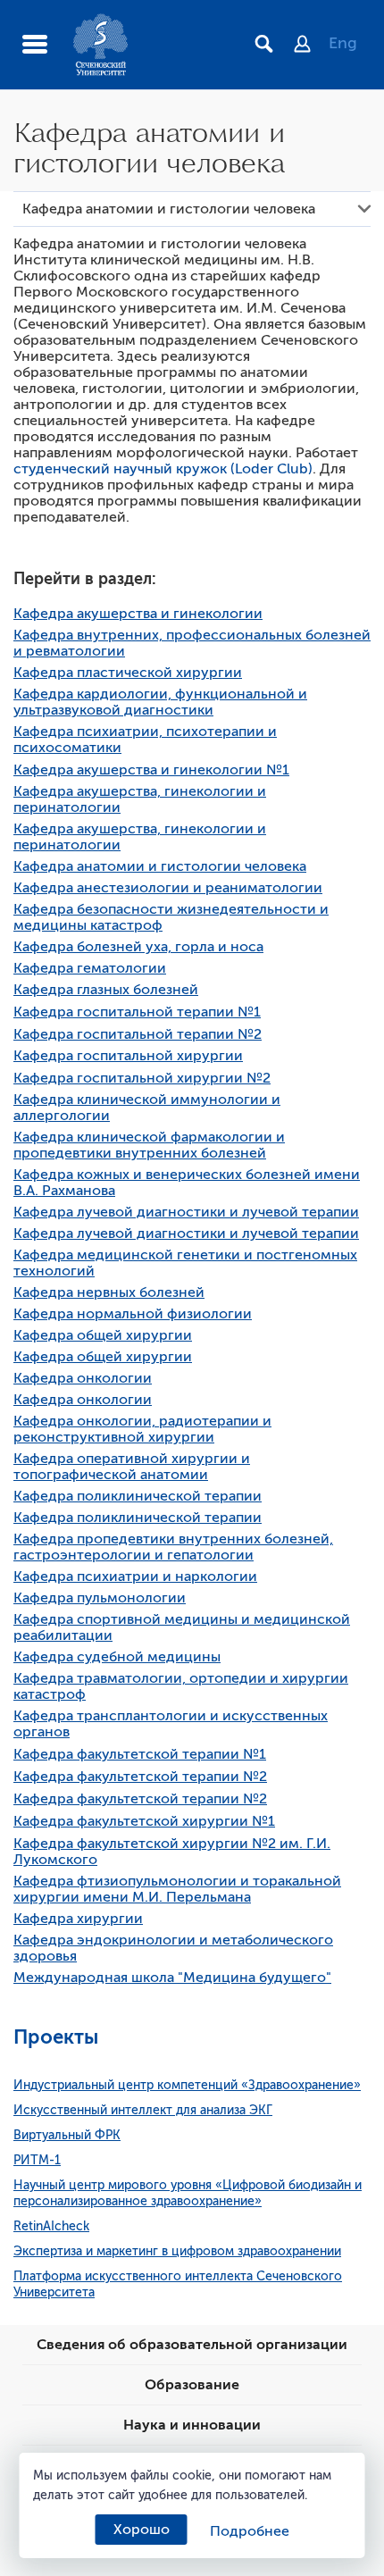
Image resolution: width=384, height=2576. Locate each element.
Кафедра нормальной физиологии (133, 1314)
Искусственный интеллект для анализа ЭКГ (143, 2110)
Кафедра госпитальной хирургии (128, 1056)
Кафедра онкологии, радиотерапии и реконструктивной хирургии (142, 1429)
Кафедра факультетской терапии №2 (140, 1777)
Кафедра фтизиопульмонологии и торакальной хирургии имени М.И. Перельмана (177, 1889)
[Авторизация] (311, 46)
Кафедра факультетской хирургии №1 (144, 1821)
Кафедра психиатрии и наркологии (135, 1577)
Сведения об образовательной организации (192, 2345)
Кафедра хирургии (78, 1919)
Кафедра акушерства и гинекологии (138, 614)
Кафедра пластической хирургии (128, 673)
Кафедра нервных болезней (109, 1292)
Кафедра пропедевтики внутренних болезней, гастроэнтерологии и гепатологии (173, 1547)
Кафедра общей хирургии (103, 1335)
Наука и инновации (192, 2425)
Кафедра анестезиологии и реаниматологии (168, 888)
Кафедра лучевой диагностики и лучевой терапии (186, 1212)
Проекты (56, 2037)
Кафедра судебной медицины (117, 1657)
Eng (343, 43)
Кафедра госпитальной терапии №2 (138, 1034)
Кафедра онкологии (83, 1378)
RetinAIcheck (51, 2226)
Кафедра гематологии (90, 968)
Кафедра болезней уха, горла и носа (138, 947)
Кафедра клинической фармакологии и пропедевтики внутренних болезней (149, 1145)
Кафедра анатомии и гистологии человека (160, 866)
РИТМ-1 (37, 2160)
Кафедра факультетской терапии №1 (140, 1754)
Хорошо (142, 2530)
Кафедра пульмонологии (100, 1598)
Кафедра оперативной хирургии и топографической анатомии (132, 1467)
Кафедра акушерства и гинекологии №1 (151, 770)
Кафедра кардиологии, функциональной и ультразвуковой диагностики (160, 702)
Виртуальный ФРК (67, 2135)
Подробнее (250, 2531)
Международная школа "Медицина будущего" (172, 1978)
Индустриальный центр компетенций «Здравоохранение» (187, 2085)
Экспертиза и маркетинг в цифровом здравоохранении (177, 2251)
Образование (192, 2385)
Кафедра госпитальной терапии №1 (137, 1012)
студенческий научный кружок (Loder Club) (163, 469)
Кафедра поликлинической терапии (138, 1496)
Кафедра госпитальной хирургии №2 (142, 1078)
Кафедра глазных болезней (106, 990)
